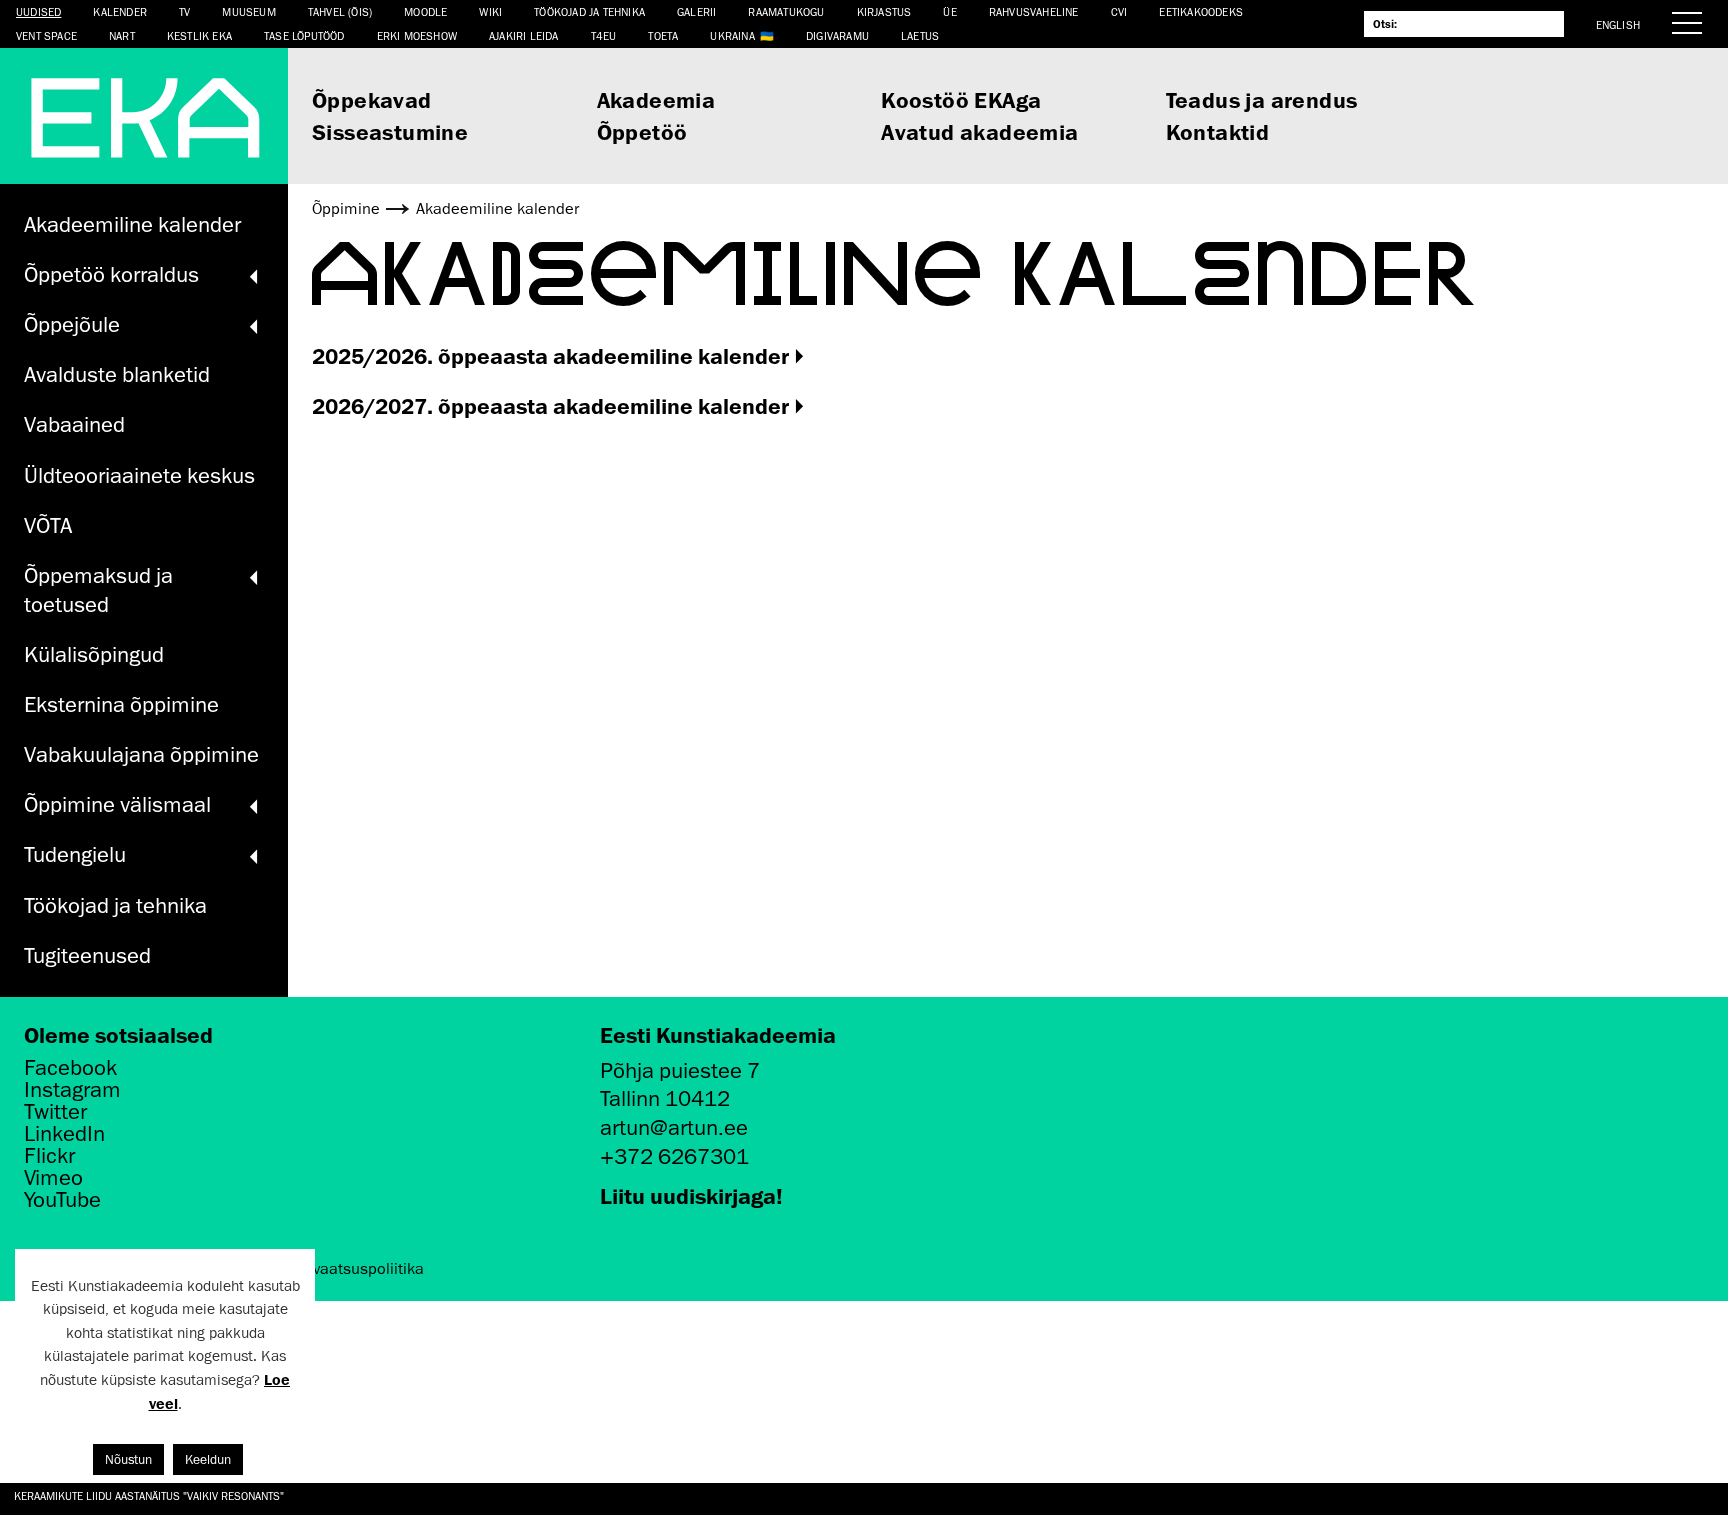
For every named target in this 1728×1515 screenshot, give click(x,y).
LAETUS (920, 35)
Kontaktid (1218, 131)
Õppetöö (642, 131)
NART (122, 35)
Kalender (120, 11)
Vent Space (46, 35)
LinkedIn (64, 1134)
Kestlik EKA (199, 35)
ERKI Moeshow (417, 35)
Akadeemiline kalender (132, 224)
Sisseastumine (390, 131)
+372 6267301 (674, 1156)
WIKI (490, 11)
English (1618, 24)
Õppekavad (372, 99)
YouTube (62, 1200)
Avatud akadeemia (979, 131)
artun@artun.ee (674, 1127)
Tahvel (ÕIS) (340, 11)
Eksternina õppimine (121, 704)
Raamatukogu (786, 11)
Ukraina (732, 35)
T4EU (604, 35)
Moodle (425, 11)
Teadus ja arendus (1262, 99)
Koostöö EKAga (961, 99)
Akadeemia (656, 99)
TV (184, 11)
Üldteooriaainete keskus (139, 475)
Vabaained (74, 424)
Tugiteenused (87, 955)
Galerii (696, 11)
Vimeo (53, 1178)
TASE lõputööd (304, 35)
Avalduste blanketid (117, 374)
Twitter (55, 1112)
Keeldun (208, 1459)
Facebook (70, 1068)
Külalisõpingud (94, 654)
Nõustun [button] (128, 1459)
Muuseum (248, 11)
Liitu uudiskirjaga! (691, 1195)
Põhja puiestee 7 (680, 1070)
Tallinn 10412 (665, 1098)
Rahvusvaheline (1034, 11)
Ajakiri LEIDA (524, 35)
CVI (1119, 11)
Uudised (38, 11)
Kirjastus (884, 11)
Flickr (49, 1156)
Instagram (72, 1090)
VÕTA (48, 525)
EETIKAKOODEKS (1201, 11)
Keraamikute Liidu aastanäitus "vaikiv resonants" (149, 1495)
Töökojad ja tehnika (589, 11)
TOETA (663, 35)
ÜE (949, 11)
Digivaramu (837, 35)
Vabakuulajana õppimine (141, 754)
